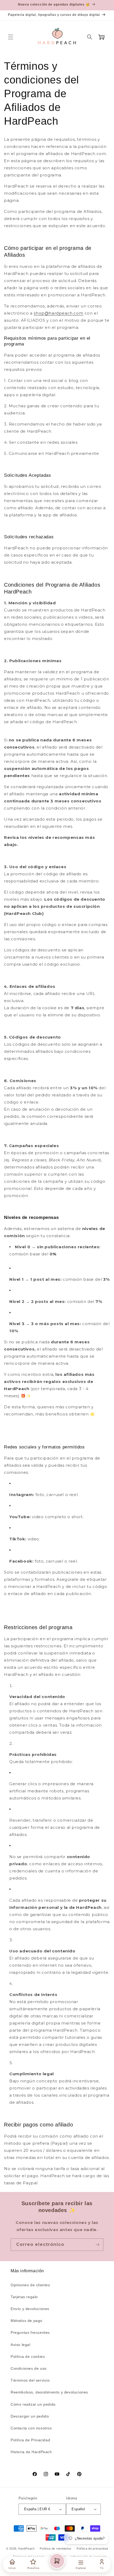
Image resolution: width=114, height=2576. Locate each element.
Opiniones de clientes (30, 2285)
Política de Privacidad (30, 2440)
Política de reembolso (56, 2549)
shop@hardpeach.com (58, 313)
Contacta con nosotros (31, 2428)
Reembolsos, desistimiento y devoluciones (49, 2392)
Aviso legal (21, 2345)
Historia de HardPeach (31, 2452)
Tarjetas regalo (24, 2297)
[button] (11, 37)
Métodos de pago (27, 2321)
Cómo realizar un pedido (33, 2404)
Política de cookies (28, 2357)
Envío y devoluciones (30, 2309)
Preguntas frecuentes (30, 2332)
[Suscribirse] (97, 2245)
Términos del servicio (30, 2380)
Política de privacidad (92, 2549)
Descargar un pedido (30, 2416)
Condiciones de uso (29, 2368)
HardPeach (26, 2549)
